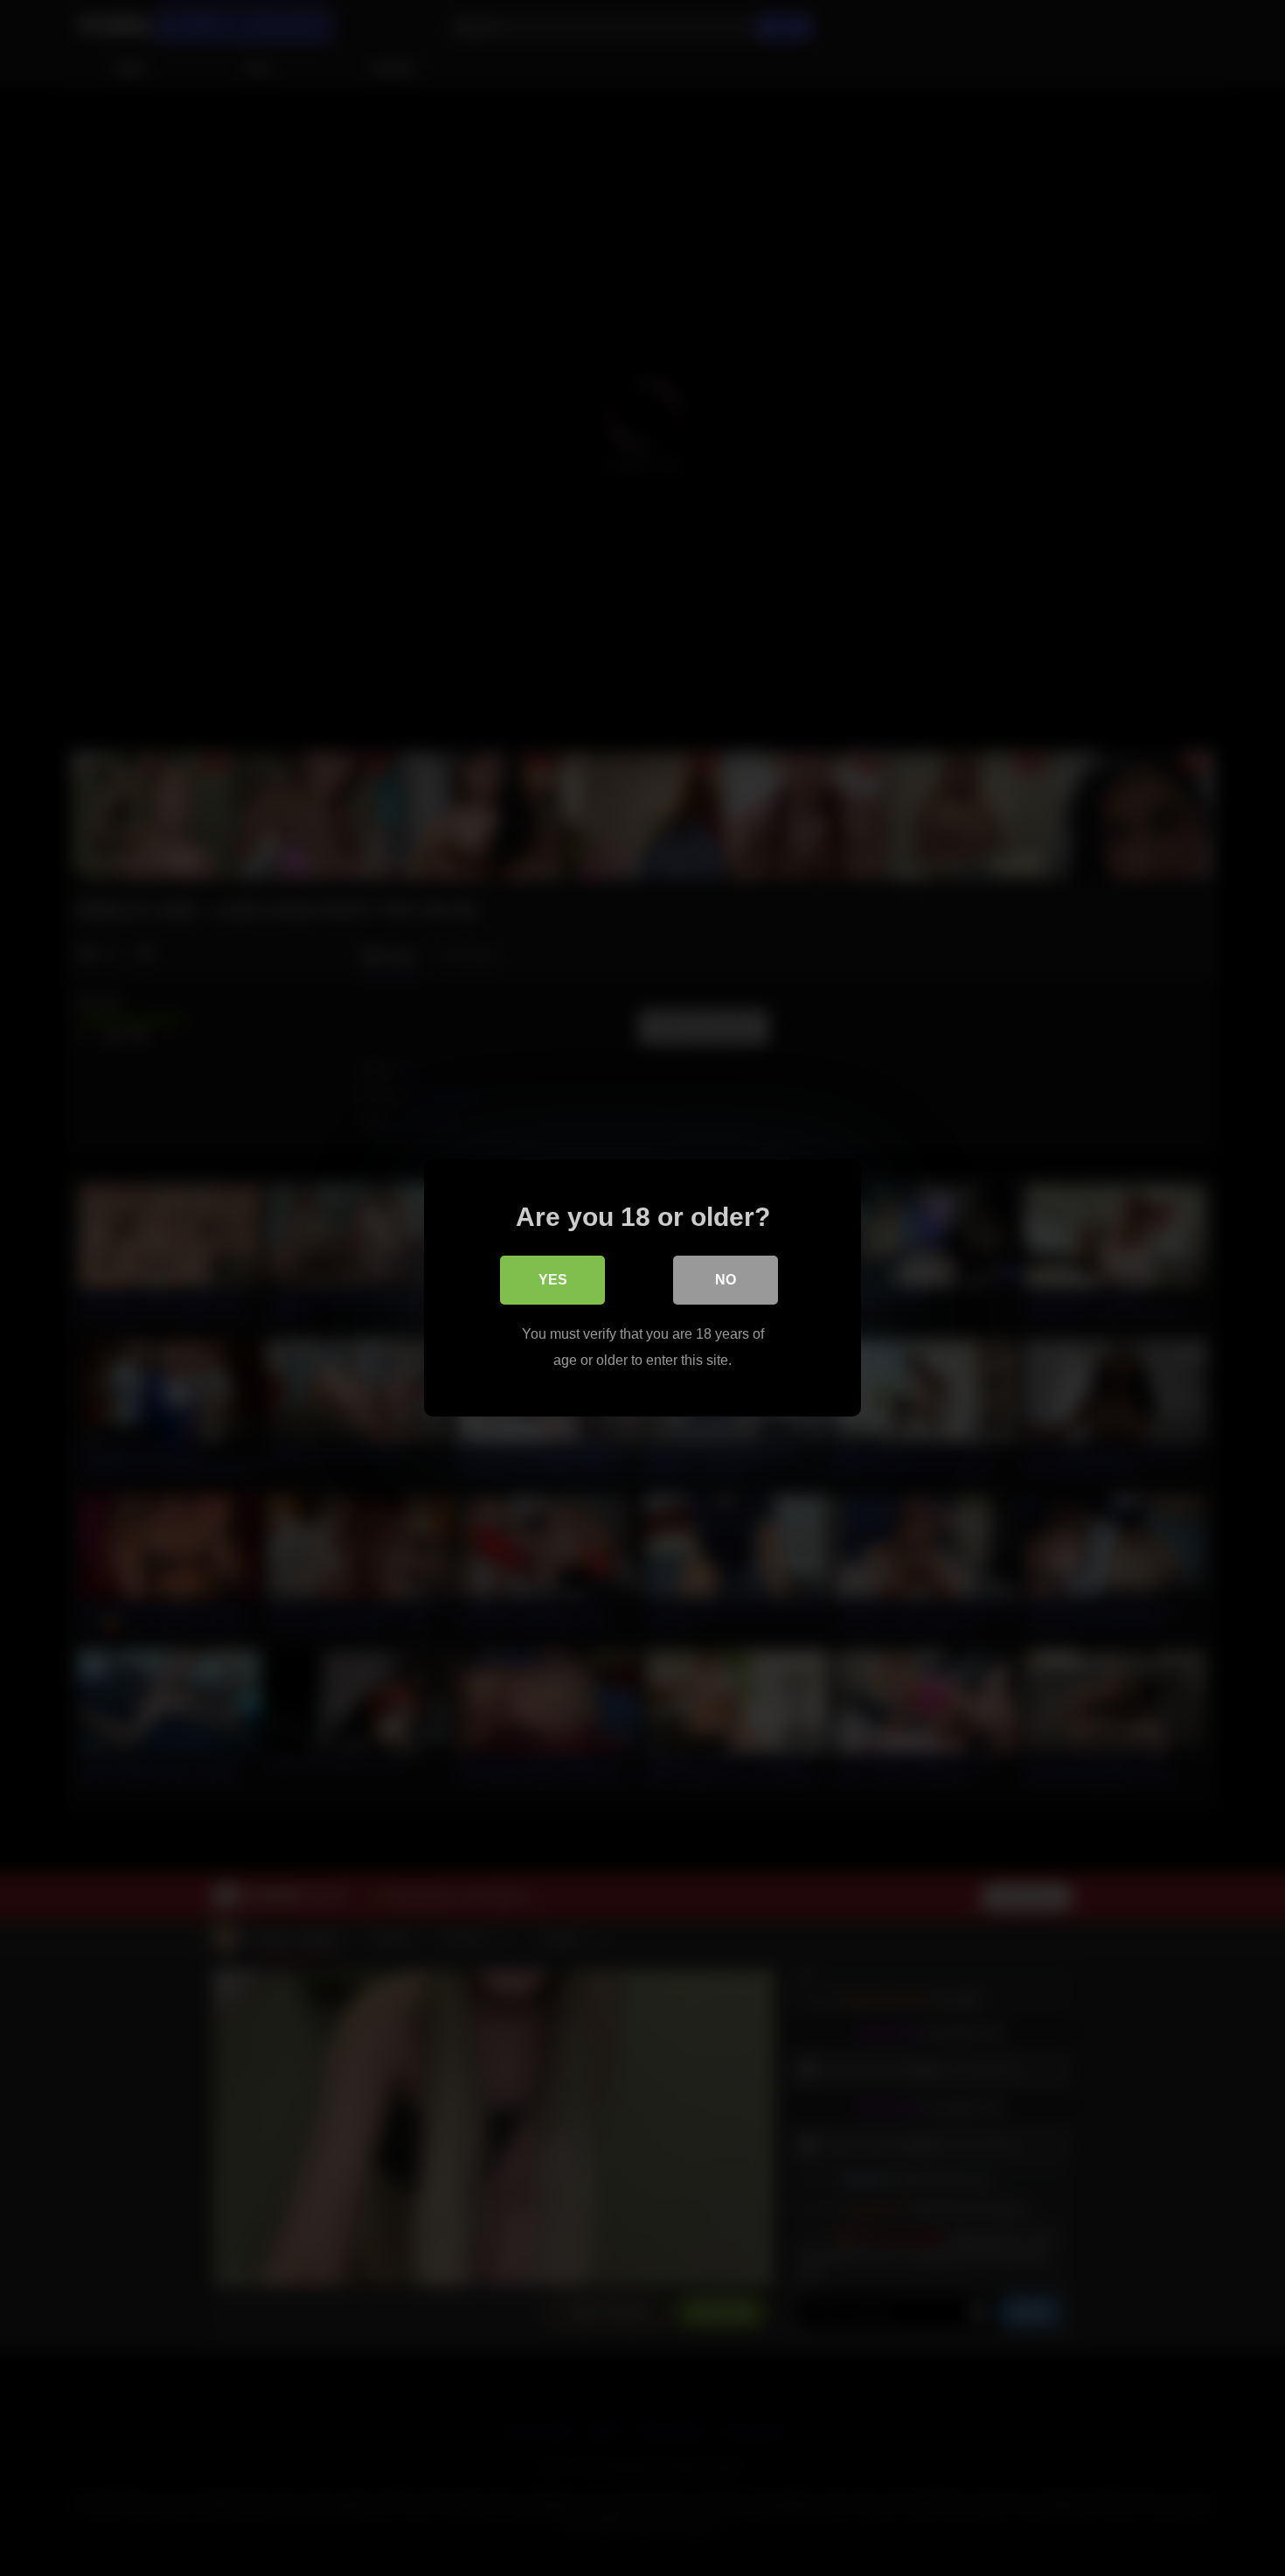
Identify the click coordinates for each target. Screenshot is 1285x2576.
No (726, 1280)
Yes (553, 1280)
